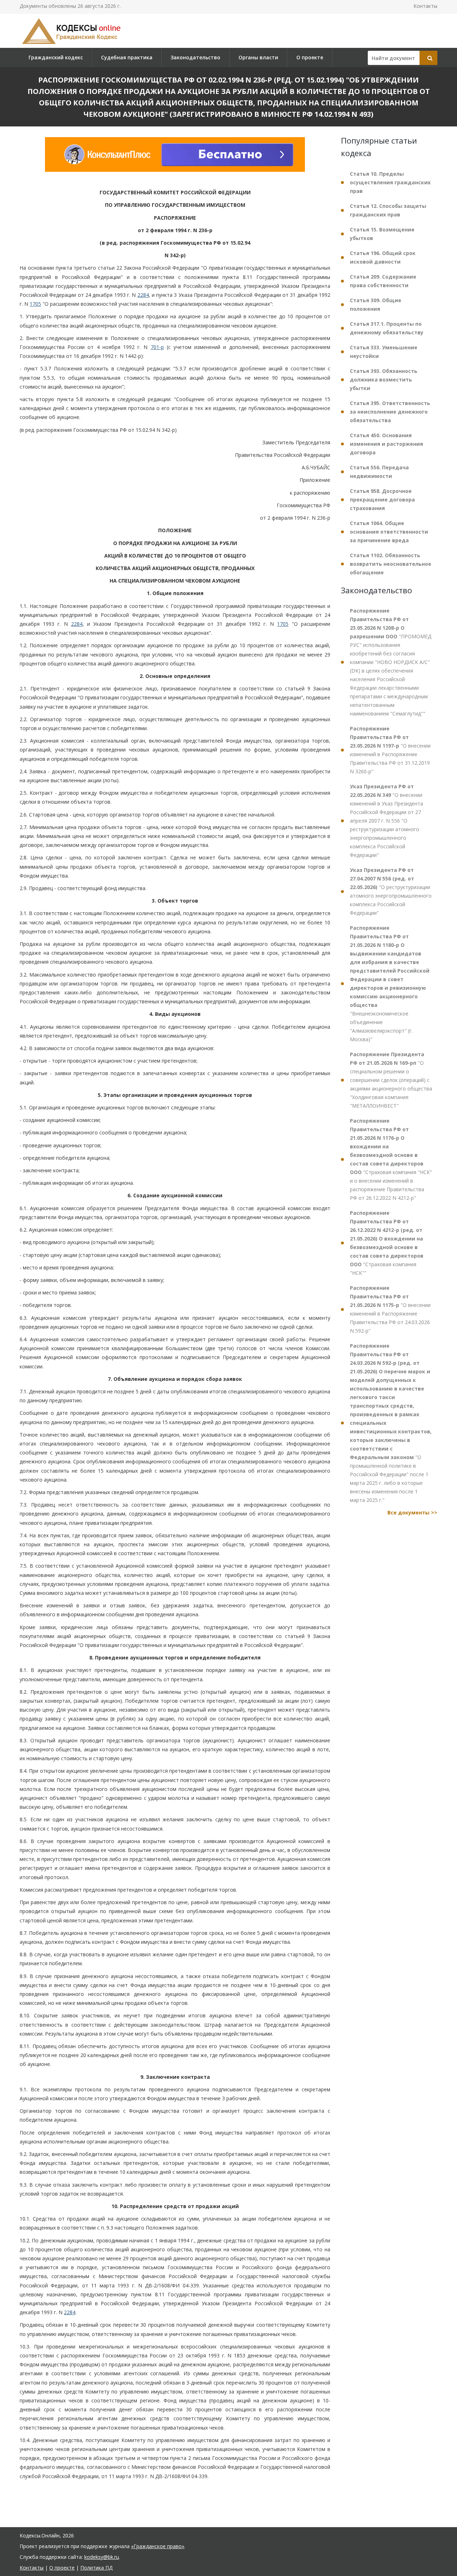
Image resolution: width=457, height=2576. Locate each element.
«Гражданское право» (158, 2546)
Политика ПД (96, 2568)
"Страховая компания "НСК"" (387, 1243)
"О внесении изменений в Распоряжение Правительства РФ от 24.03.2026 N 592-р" (390, 1309)
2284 (143, 295)
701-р (157, 347)
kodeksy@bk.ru (102, 2557)
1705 (35, 304)
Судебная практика (127, 57)
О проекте (310, 57)
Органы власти (258, 57)
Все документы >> (412, 1512)
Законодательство (195, 57)
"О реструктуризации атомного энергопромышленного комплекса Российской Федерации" (391, 891)
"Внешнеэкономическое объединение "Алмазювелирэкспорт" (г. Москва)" (390, 984)
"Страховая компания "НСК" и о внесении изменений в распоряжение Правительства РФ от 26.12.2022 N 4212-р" (391, 1159)
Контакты (425, 6)
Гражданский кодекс (56, 57)
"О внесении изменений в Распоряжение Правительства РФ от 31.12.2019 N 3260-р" (390, 750)
